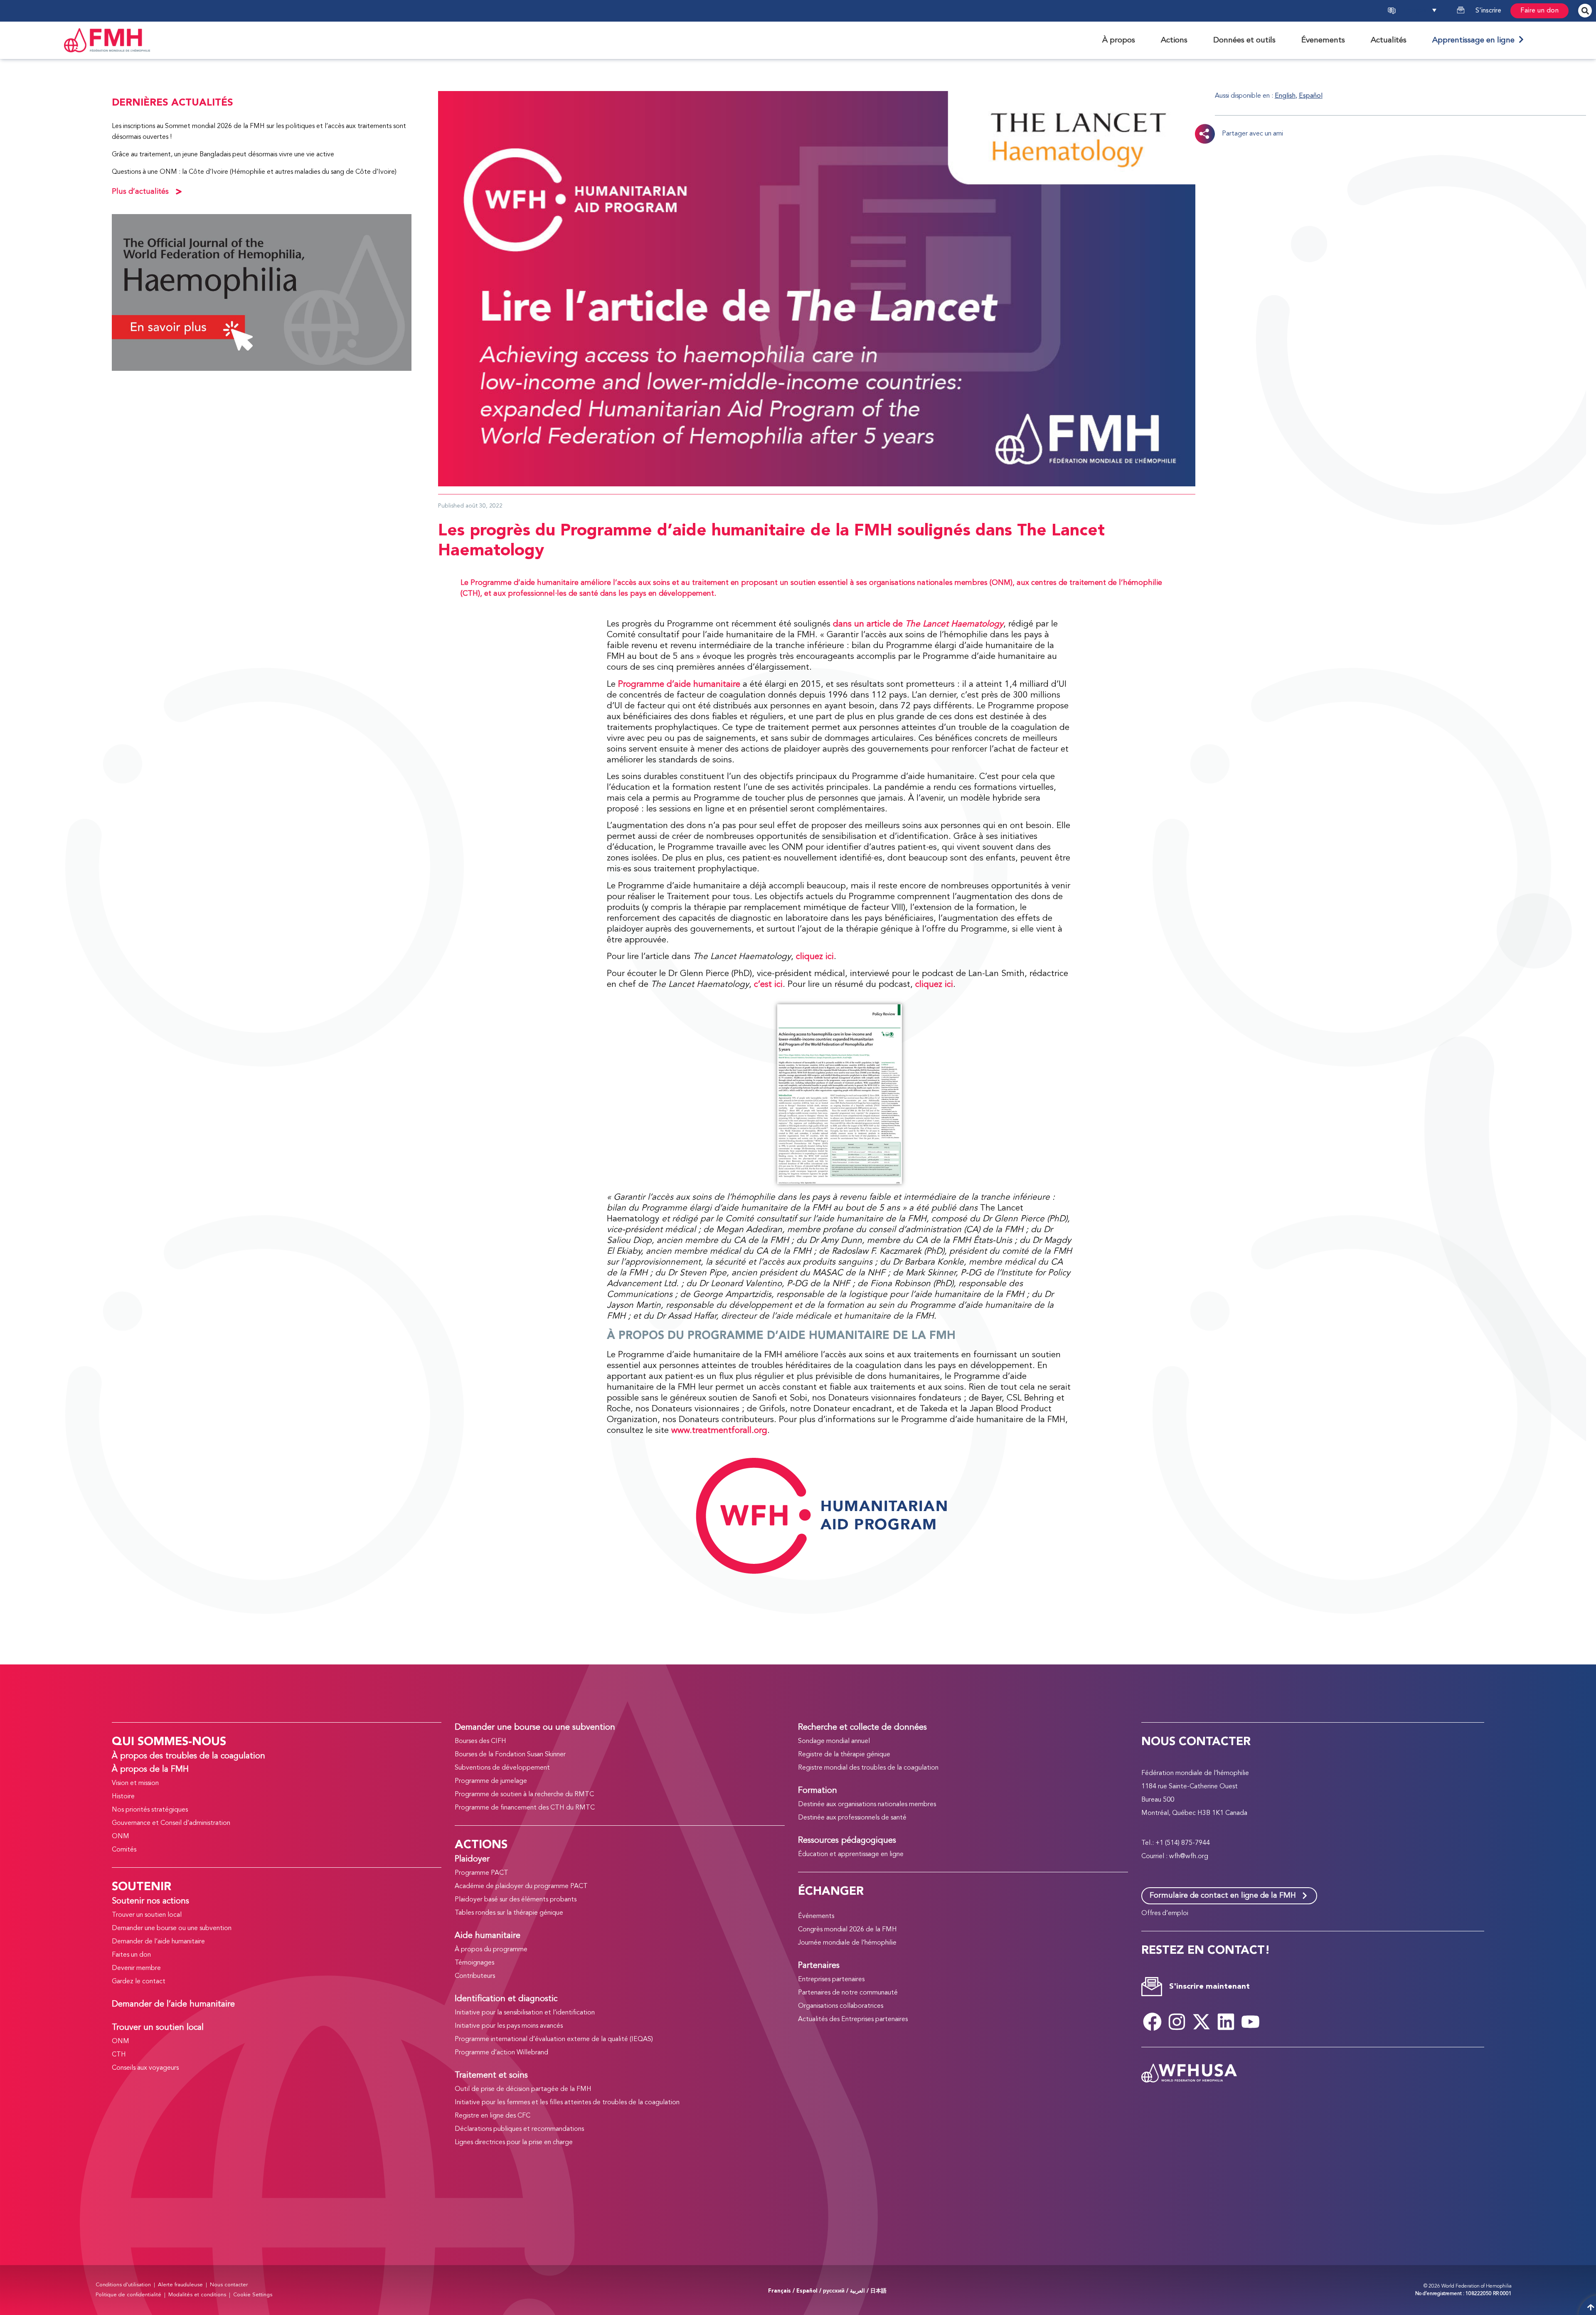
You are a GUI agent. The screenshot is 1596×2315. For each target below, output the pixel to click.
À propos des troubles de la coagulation (188, 1756)
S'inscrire (1488, 11)
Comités (124, 1850)
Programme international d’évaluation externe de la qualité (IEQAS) (554, 2039)
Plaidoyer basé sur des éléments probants (516, 1900)
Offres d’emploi (1165, 1913)
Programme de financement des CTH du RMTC (525, 1808)
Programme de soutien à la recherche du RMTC (524, 1795)
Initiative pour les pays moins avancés (509, 2026)
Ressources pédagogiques (847, 1841)
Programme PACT (482, 1873)
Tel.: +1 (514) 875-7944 (1176, 1843)
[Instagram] (1177, 2022)
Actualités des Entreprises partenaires (853, 2019)
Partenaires (819, 1966)
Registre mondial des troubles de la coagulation (868, 1768)
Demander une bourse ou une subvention (172, 1928)
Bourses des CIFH (480, 1741)
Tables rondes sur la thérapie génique (509, 1913)
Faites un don (131, 1955)
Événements (816, 1916)
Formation (818, 1791)
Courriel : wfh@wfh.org (1175, 1856)
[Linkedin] (1226, 2022)
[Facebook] (1153, 2022)
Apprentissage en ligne (1475, 40)
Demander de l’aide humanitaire (158, 1942)
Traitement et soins (491, 2076)
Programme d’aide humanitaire (679, 684)
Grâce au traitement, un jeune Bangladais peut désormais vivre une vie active (223, 155)
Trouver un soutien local (147, 1915)
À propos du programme (491, 1950)
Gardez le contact (139, 1982)
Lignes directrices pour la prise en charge (514, 2142)
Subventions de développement (502, 1768)
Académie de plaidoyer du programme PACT (521, 1886)
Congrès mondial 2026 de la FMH (847, 1930)
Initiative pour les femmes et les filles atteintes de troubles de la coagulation (567, 2103)
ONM (121, 1837)
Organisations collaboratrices (841, 2006)
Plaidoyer (472, 1859)
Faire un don (1539, 11)
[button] (1429, 11)
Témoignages (474, 1963)
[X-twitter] (1202, 2022)
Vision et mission (135, 1783)
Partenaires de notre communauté (848, 1993)
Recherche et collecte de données (862, 1728)
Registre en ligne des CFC (493, 2116)
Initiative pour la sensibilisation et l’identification (525, 2013)
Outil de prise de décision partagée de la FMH (523, 2089)
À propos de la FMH (150, 1770)
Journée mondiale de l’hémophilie (847, 1943)
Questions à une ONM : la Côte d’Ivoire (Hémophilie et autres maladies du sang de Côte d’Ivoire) (254, 172)
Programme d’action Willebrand (501, 2053)
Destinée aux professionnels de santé (852, 1818)
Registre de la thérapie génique (844, 1755)
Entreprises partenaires (831, 1980)
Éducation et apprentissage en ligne (851, 1854)
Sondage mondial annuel (834, 1741)
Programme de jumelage (491, 1781)
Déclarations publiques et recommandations (519, 2129)
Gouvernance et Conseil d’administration (171, 1823)
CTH (119, 2055)
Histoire (123, 1797)
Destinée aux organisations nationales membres (867, 1805)
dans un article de (918, 624)
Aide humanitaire (488, 1936)
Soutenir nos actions (150, 1901)
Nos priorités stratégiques (150, 1810)
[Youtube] (1251, 2022)
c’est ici (768, 985)
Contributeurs (475, 1976)
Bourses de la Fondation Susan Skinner (510, 1755)
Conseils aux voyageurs (145, 2068)
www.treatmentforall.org (719, 1431)
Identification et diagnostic (506, 1999)
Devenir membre (136, 1968)
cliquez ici (815, 957)
